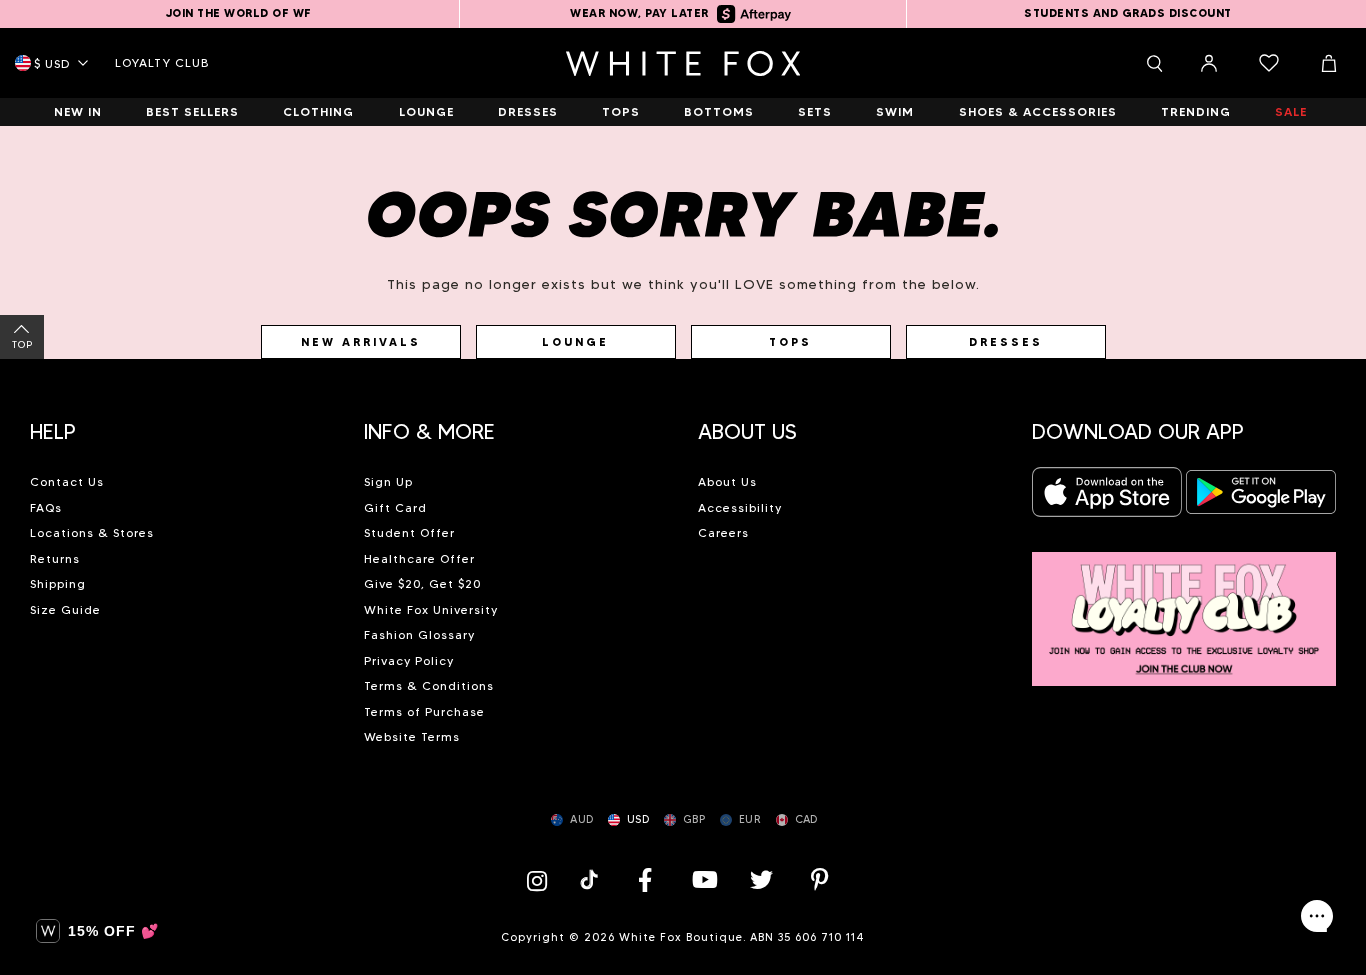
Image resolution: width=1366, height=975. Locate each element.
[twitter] (762, 879)
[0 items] (1269, 63)
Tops (790, 342)
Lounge (575, 342)
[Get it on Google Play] (1261, 497)
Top (22, 344)
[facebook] (645, 879)
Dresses (1006, 342)
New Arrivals (361, 342)
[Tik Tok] (591, 879)
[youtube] (703, 879)
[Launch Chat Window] (1317, 916)
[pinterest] (820, 879)
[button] (182, 424)
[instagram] (542, 879)
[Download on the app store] (1107, 497)
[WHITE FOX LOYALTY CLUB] (1184, 607)
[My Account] (1209, 63)
